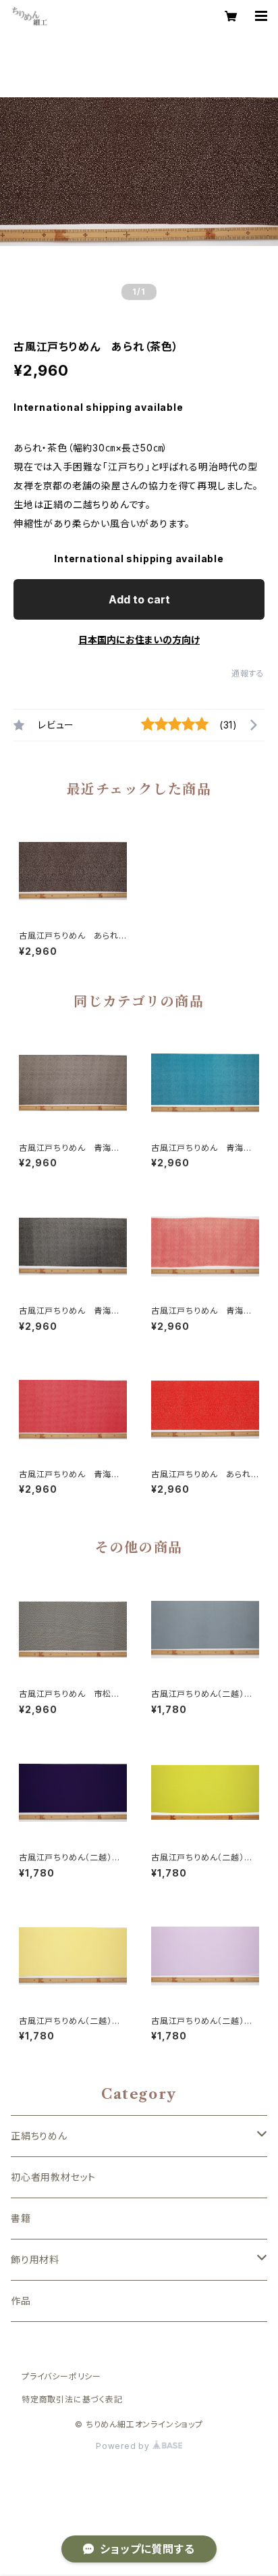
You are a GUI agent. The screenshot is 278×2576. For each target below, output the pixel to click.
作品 (21, 2301)
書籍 (21, 2218)
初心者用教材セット (53, 2177)
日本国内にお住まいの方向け (139, 640)
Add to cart (139, 599)
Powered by (124, 2446)
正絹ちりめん (39, 2136)
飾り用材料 (35, 2259)
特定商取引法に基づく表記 (72, 2399)
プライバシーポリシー (61, 2376)
